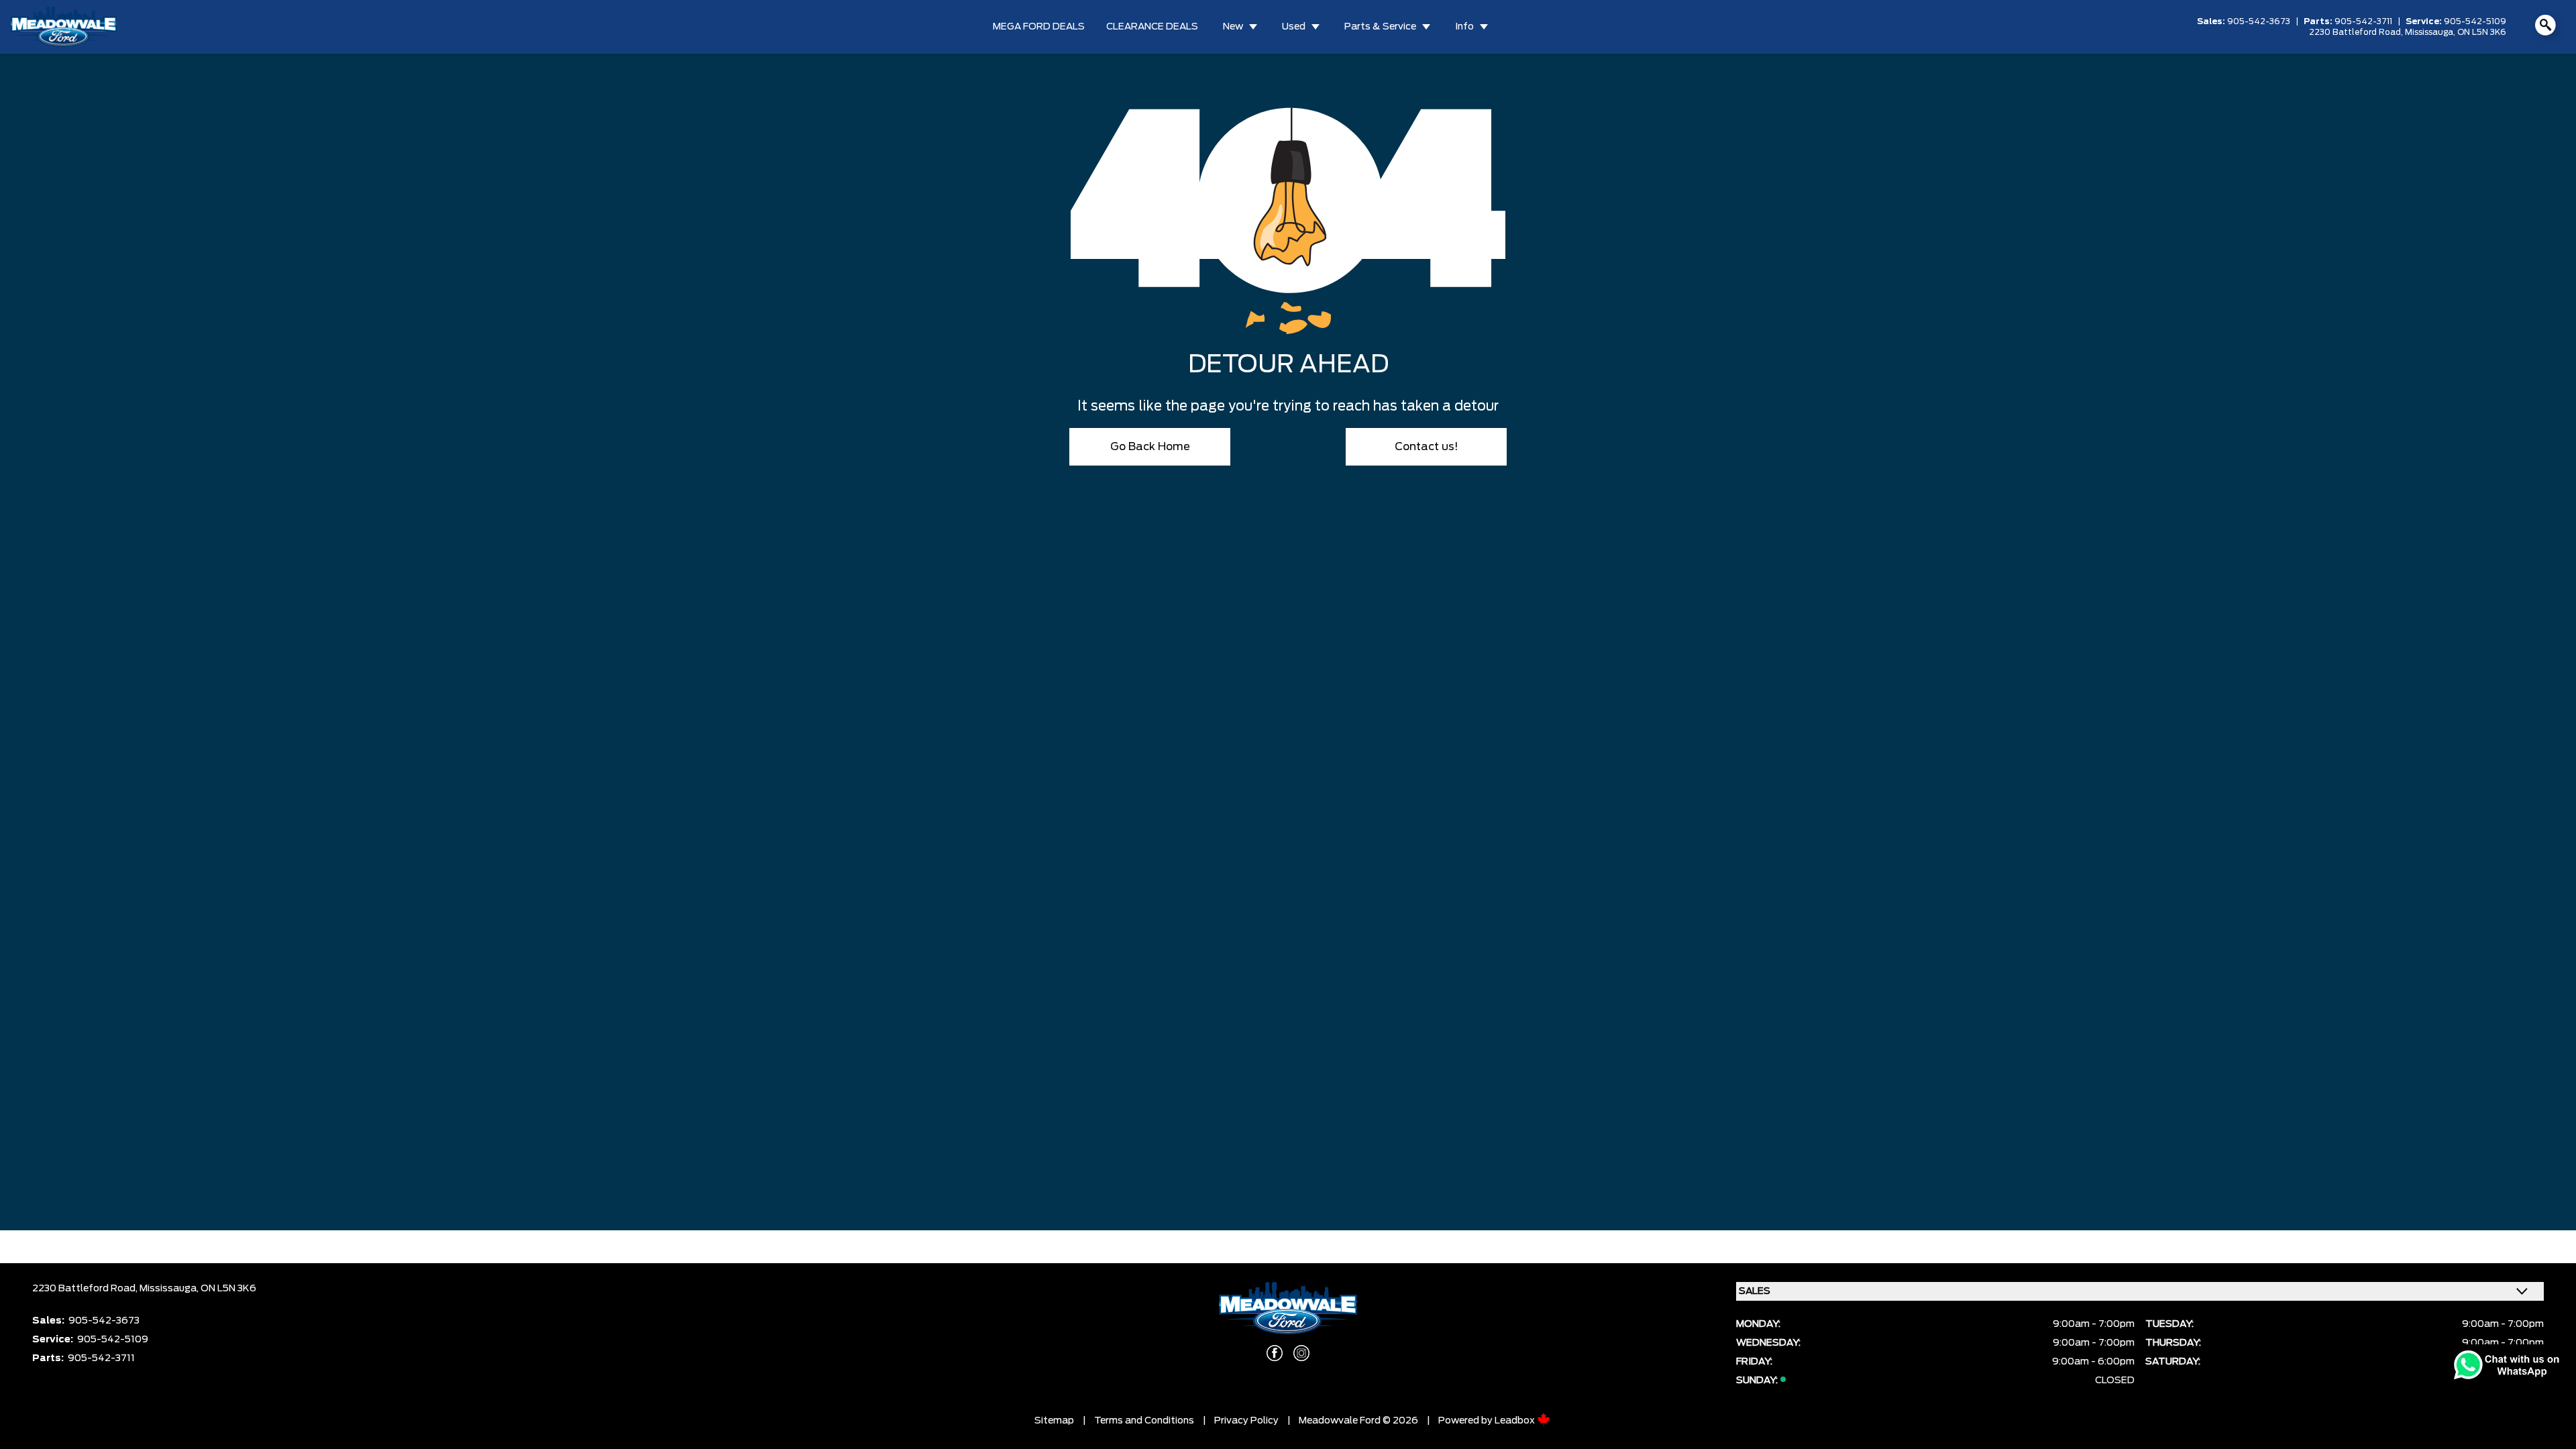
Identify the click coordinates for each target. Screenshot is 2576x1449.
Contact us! (1427, 447)
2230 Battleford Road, (2357, 32)
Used (1294, 27)
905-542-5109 (2475, 21)
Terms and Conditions (1144, 1421)
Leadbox (1516, 1421)
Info (1464, 27)
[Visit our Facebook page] (1275, 1353)
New (1233, 27)
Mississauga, (2431, 32)
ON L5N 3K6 (2482, 32)
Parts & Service (1380, 27)
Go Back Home (1150, 447)
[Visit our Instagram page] (1301, 1353)
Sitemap (1054, 1421)
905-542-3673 (2259, 21)
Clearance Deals (1152, 27)
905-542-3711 (2363, 21)
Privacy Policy (1246, 1421)
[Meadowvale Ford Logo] (64, 27)
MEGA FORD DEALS (1039, 27)
